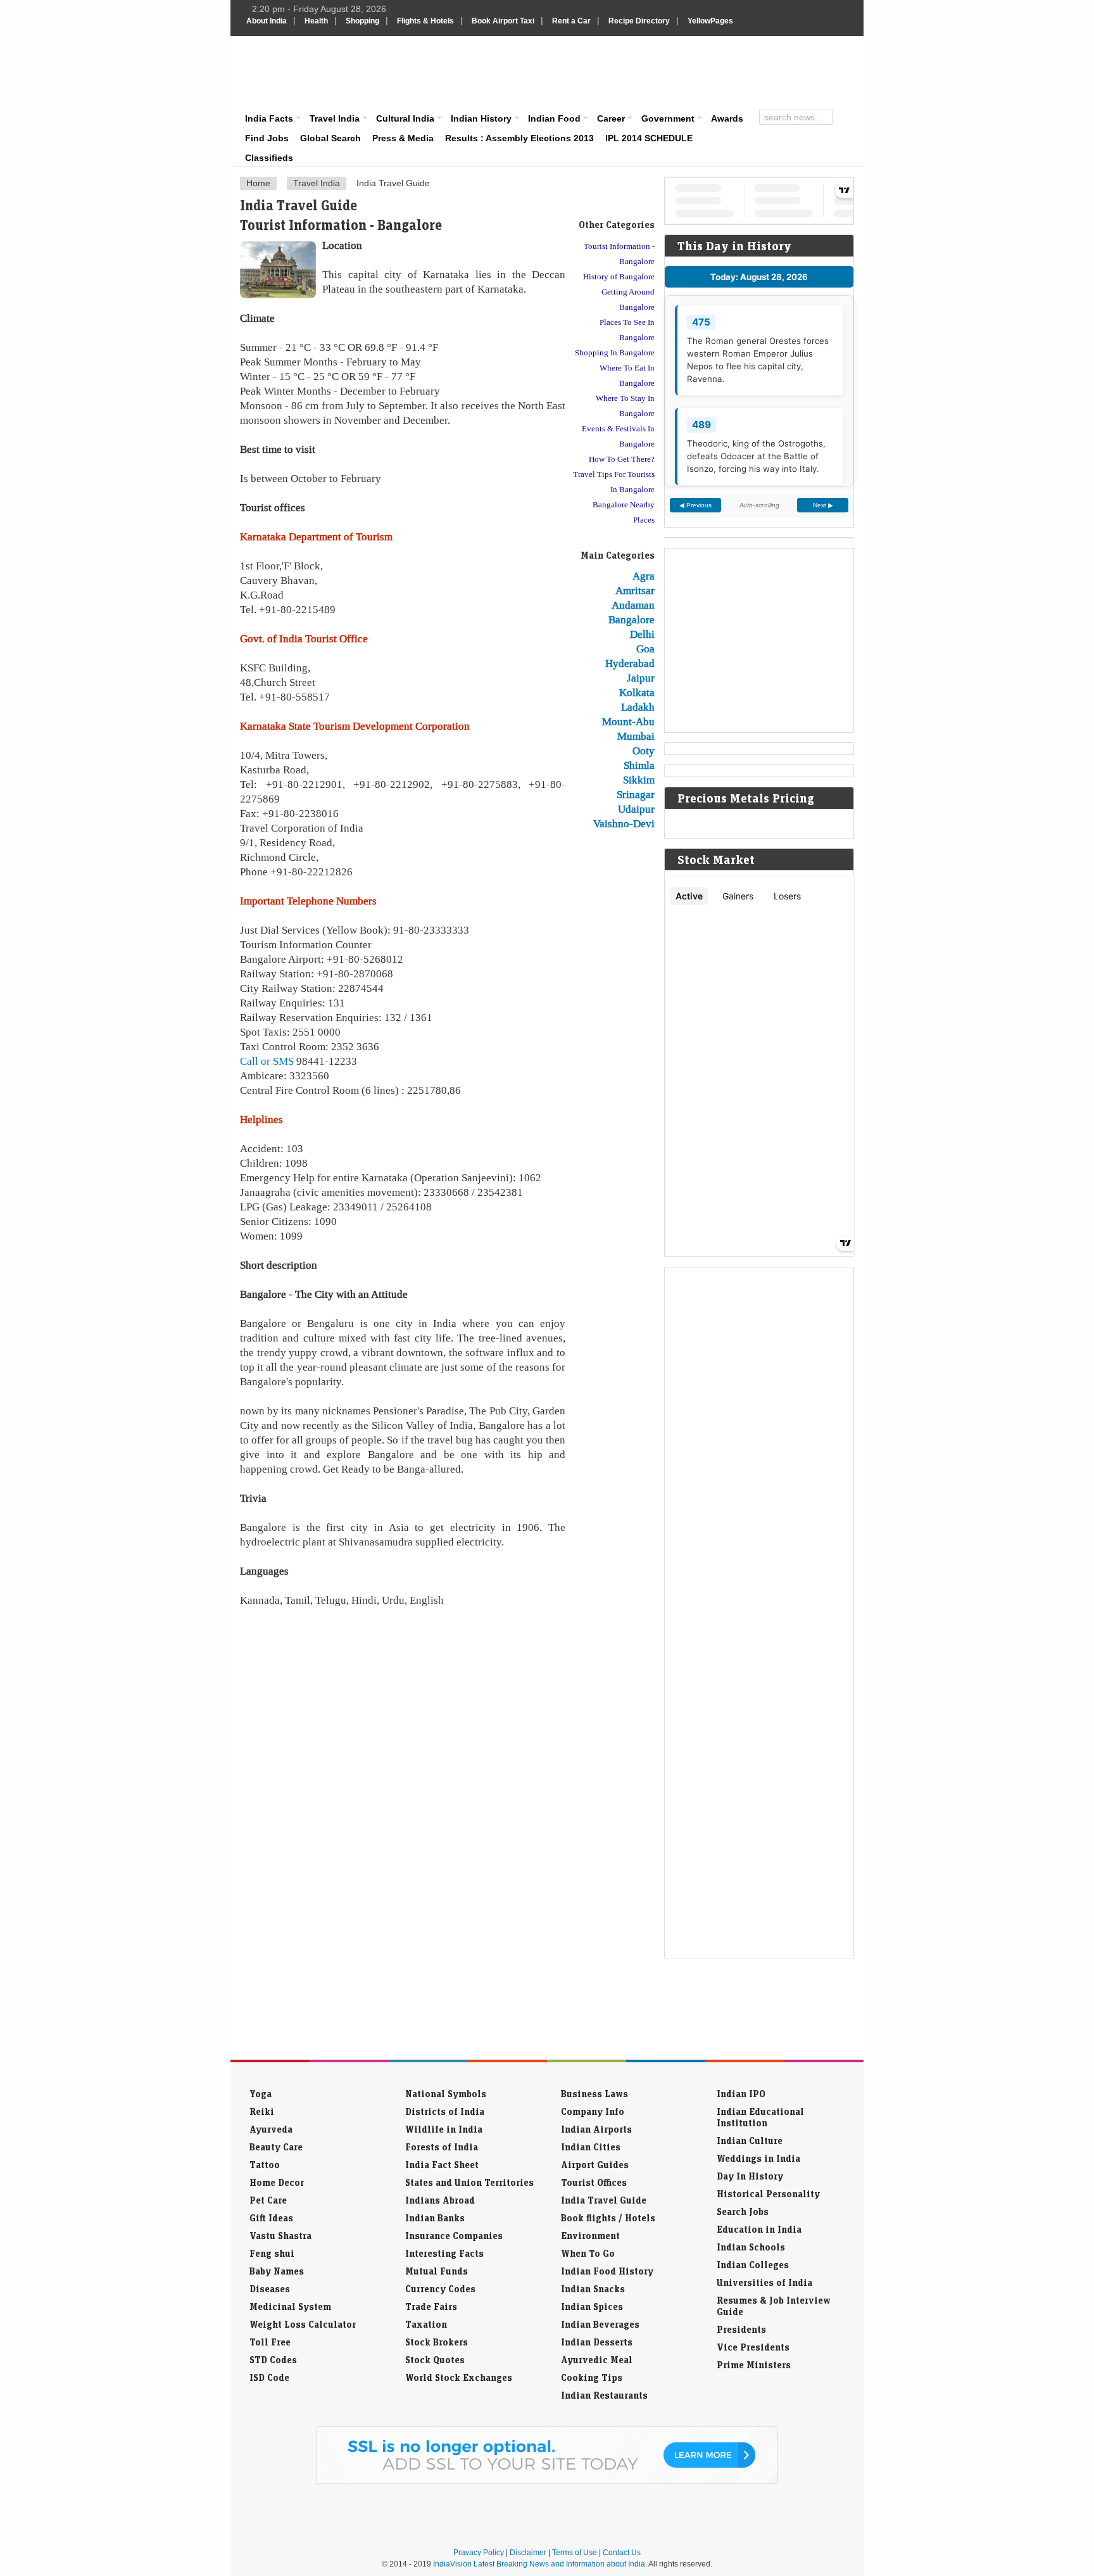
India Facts (269, 118)
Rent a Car (571, 21)
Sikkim (639, 780)
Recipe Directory (639, 21)
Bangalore (632, 619)
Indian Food (554, 118)
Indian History (481, 118)
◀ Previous (695, 505)
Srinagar (636, 794)
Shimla (639, 765)
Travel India (335, 118)
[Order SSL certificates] (547, 2481)
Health (316, 21)
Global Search (330, 138)
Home (258, 183)
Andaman (633, 605)
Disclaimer (528, 2553)
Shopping (362, 21)
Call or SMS (267, 1061)
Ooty (644, 751)
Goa (645, 649)
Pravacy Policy (479, 2553)
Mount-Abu (628, 721)
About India (267, 21)
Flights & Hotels (425, 21)
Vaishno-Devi (624, 823)
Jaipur (641, 678)
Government (668, 118)
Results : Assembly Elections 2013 (519, 138)
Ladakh (638, 707)
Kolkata (637, 692)
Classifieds (269, 158)
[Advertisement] (633, 71)
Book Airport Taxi (503, 21)
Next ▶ (823, 505)
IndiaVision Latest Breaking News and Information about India (539, 2564)
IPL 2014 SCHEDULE (649, 138)
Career (611, 118)
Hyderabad (630, 663)
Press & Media (403, 138)
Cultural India (405, 118)
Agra (644, 576)
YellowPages (710, 21)
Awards (727, 118)
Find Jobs (267, 138)
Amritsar (635, 590)
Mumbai (636, 736)
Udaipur (636, 809)
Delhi (642, 634)
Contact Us (622, 2553)
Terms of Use (575, 2553)
